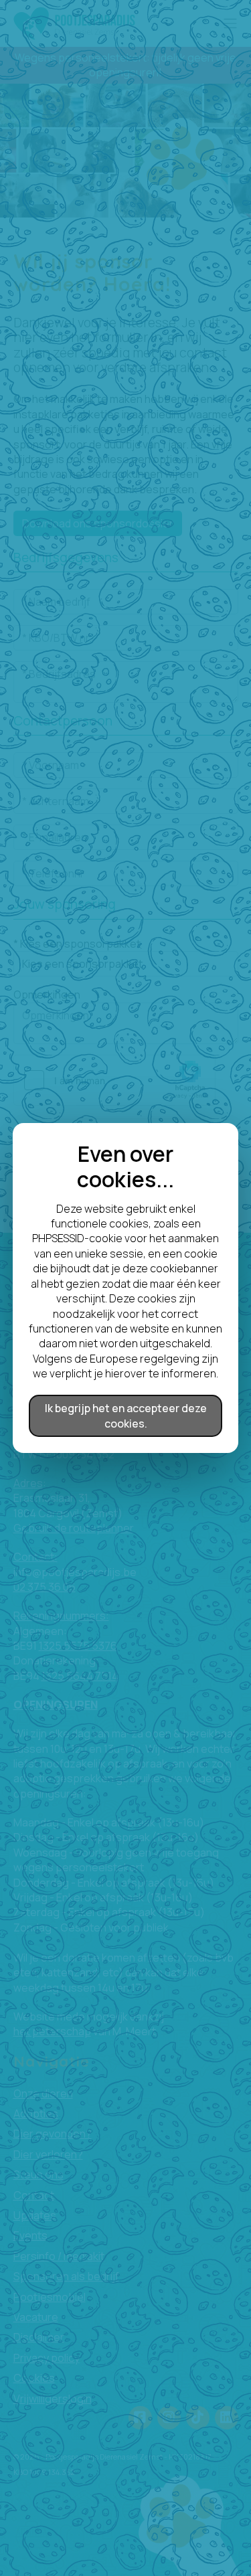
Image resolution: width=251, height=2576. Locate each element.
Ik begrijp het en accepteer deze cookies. (126, 1415)
